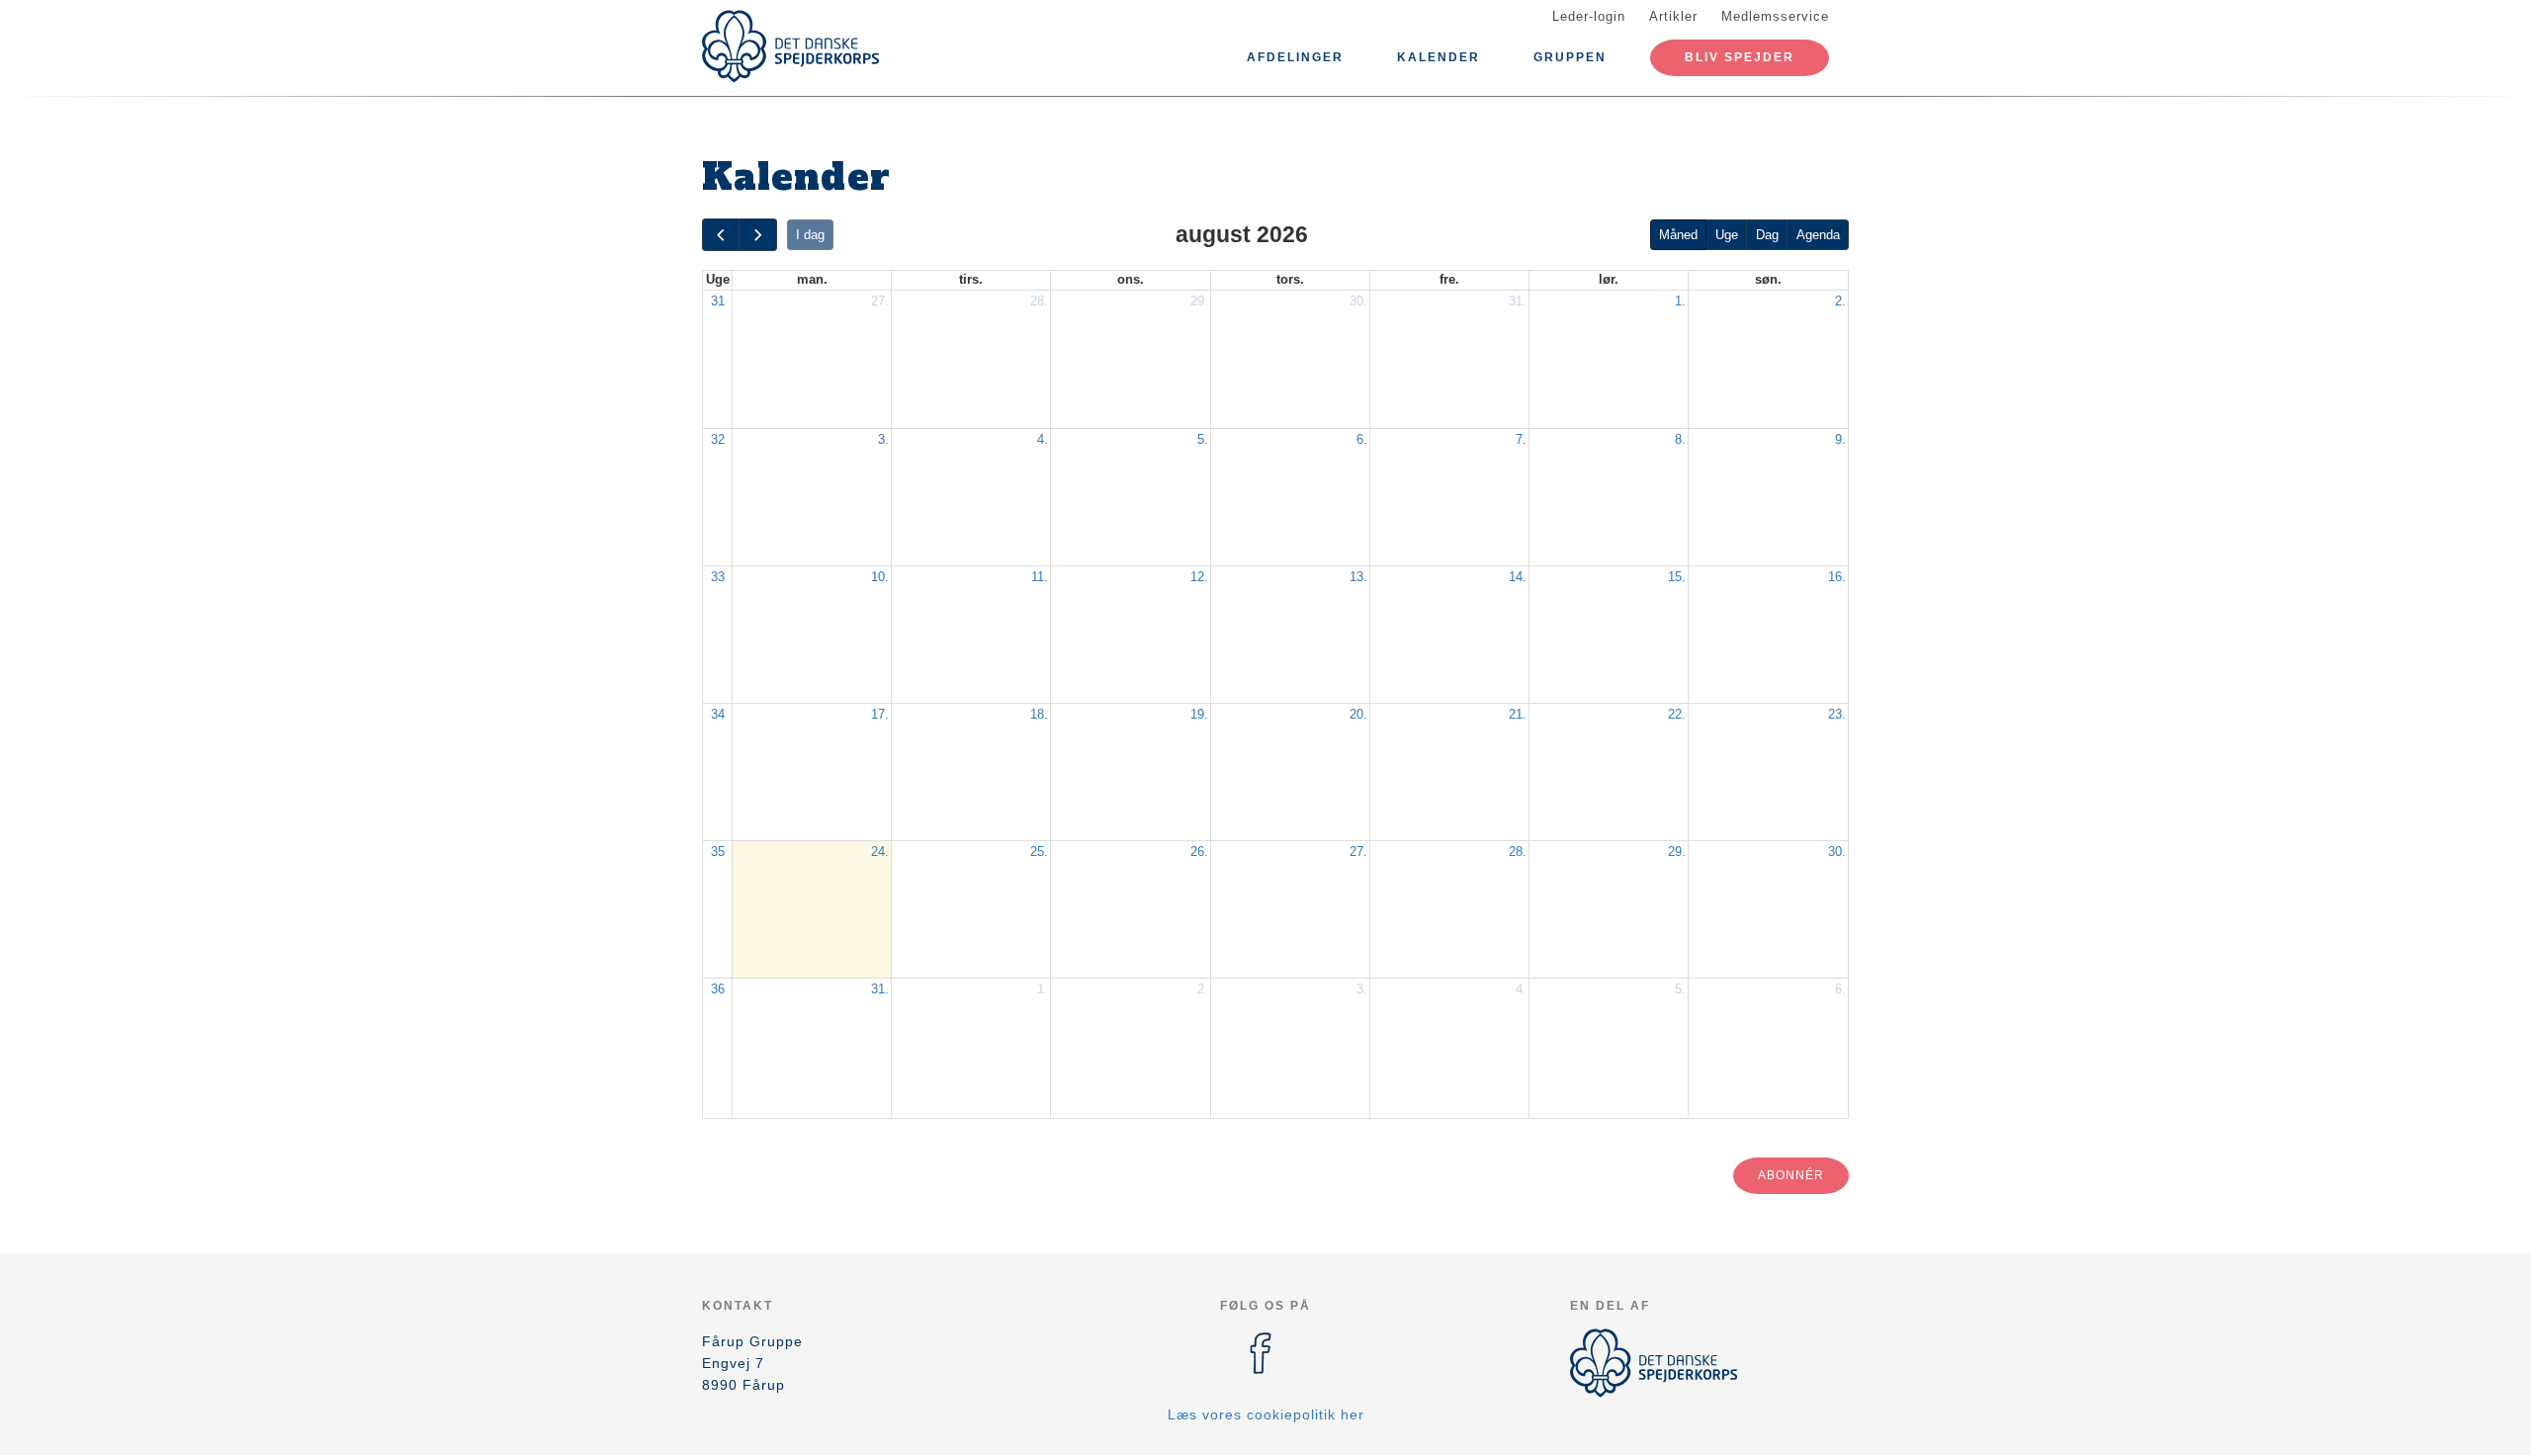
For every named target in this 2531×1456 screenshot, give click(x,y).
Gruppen (1570, 57)
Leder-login (1589, 16)
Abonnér (1791, 1175)
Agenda (1818, 235)
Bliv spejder (1740, 57)
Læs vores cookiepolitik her (1266, 1414)
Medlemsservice (1775, 16)
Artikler (1673, 16)
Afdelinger (1295, 57)
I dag (810, 235)
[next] (757, 235)
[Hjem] (791, 46)
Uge (1727, 235)
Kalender (1439, 57)
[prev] (721, 235)
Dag (1767, 235)
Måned (1678, 235)
